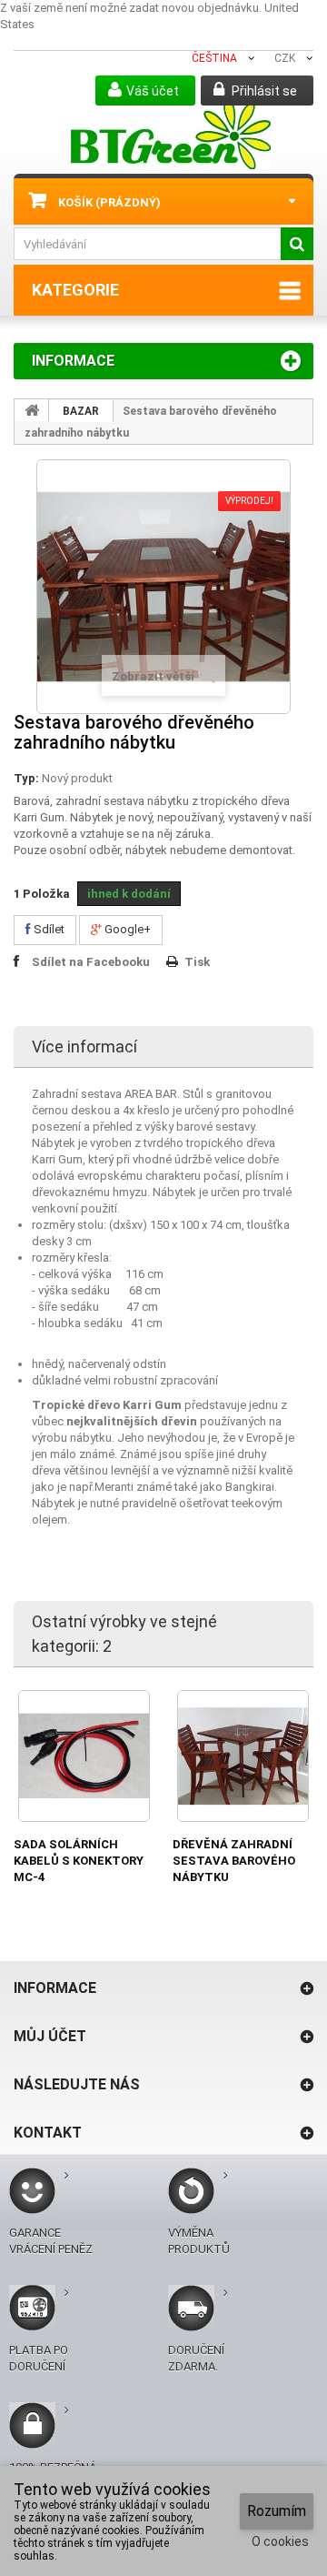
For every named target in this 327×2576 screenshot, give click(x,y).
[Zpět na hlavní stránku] (32, 410)
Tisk (197, 962)
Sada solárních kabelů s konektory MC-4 (79, 1861)
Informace (73, 361)
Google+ (126, 929)
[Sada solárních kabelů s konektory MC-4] (84, 1756)
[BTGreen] (170, 134)
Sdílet (48, 929)
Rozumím (277, 2511)
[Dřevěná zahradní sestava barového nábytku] (243, 1756)
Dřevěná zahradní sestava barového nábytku (234, 1861)
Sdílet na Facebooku (91, 962)
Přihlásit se (263, 91)
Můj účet (50, 2036)
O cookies (280, 2541)
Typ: (26, 778)
